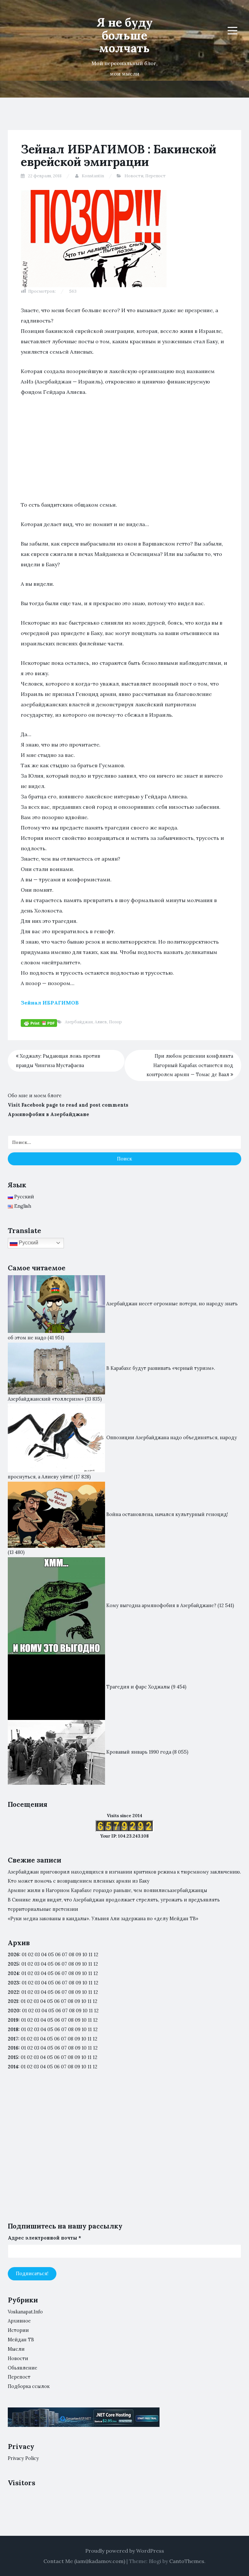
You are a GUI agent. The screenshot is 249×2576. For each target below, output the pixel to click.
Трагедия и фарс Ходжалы (138, 1687)
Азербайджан (79, 1022)
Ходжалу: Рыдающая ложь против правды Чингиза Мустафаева (58, 1061)
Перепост (155, 176)
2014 (13, 2067)
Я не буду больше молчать (125, 35)
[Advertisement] (124, 452)
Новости (134, 176)
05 (51, 1955)
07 (65, 1955)
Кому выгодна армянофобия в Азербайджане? (161, 1606)
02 (31, 1955)
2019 (13, 2020)
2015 (13, 2057)
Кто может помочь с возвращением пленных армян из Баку (79, 1881)
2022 (13, 1992)
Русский (28, 1243)
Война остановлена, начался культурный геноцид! (167, 1514)
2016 (13, 2048)
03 (37, 1955)
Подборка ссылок (29, 2386)
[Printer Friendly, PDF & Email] (39, 1022)
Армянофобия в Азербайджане (48, 1114)
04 (44, 1955)
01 (24, 1955)
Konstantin (93, 176)
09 (78, 1964)
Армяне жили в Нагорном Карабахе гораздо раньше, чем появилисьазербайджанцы (107, 1890)
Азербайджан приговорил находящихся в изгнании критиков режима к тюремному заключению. (124, 1872)
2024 (13, 1973)
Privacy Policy (23, 2458)
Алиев (101, 1022)
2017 (13, 2039)
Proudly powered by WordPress (125, 2551)
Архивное (19, 2321)
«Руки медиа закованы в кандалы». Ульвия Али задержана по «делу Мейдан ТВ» (103, 1919)
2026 (13, 1955)
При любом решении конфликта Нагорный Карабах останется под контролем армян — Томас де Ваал (190, 1065)
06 (58, 1955)
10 (84, 1964)
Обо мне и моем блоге (35, 1096)
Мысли (16, 2349)
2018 (13, 2029)
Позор (115, 1022)
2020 (14, 2011)
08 (71, 1964)
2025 (13, 1964)
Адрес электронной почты (44, 2238)
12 (96, 1964)
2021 (13, 2001)
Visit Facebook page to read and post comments (68, 1105)
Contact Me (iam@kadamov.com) (84, 2561)
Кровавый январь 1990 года (139, 1752)
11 (90, 1992)
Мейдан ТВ (21, 2340)
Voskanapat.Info (25, 2312)
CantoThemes (187, 2561)
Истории (18, 2330)
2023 (13, 1983)
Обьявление (23, 2368)
